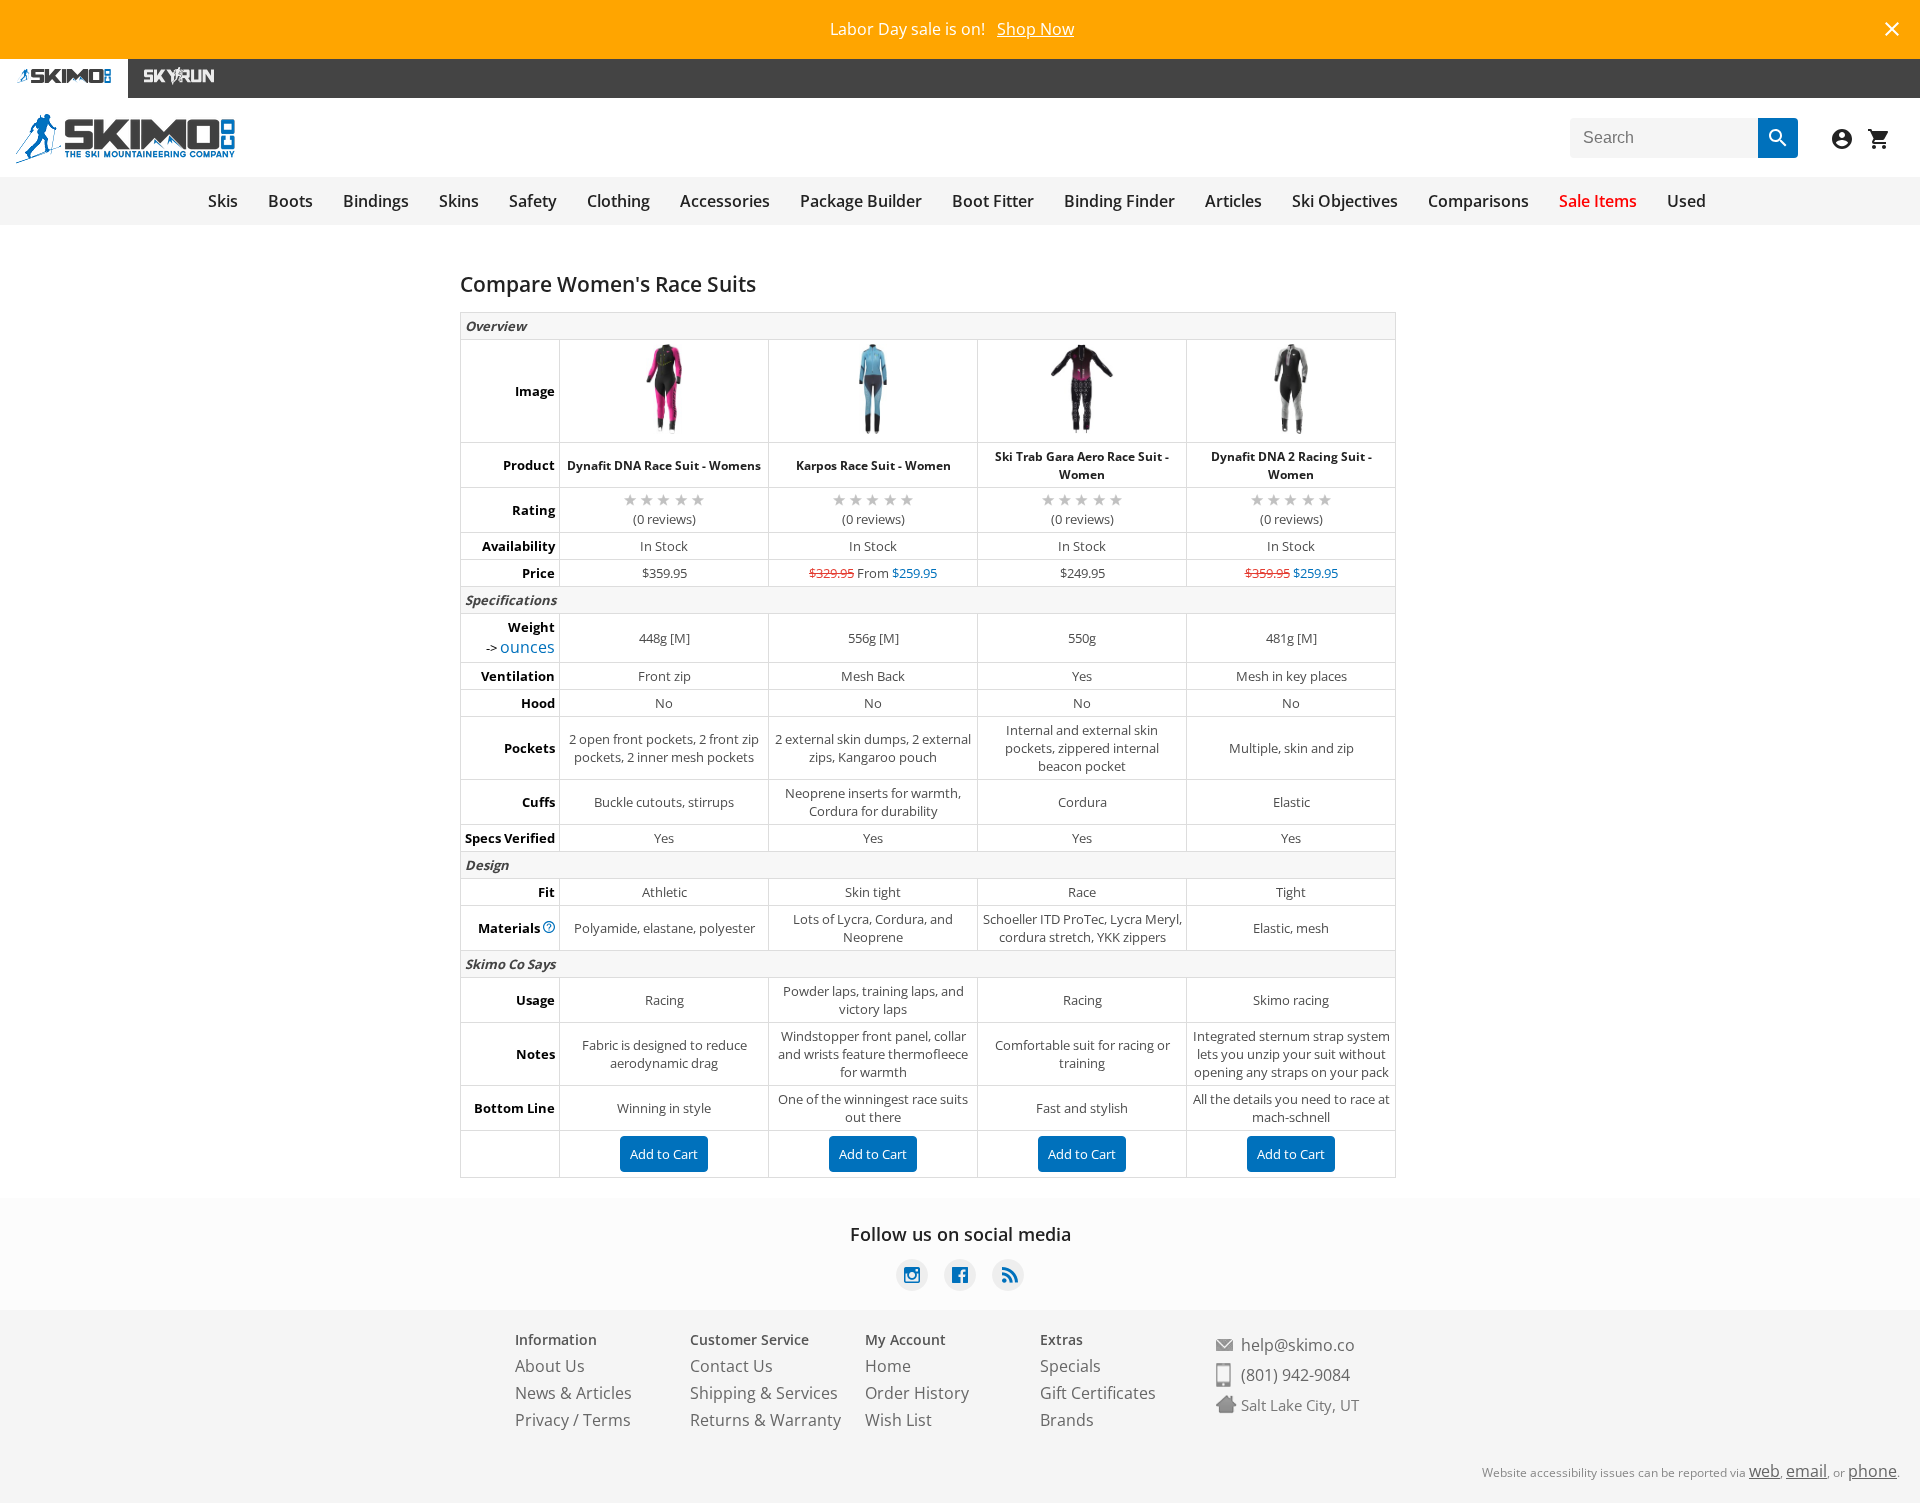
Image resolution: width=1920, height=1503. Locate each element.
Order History (917, 1393)
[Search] (1778, 138)
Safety (533, 201)
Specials (1070, 1366)
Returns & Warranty (765, 1420)
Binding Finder (1119, 201)
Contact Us (731, 1366)
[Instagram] (912, 1277)
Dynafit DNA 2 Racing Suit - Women (1291, 465)
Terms (607, 1420)
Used (1686, 201)
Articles (1233, 201)
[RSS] (1008, 1277)
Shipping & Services (764, 1393)
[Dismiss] (1892, 26)
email (1806, 1471)
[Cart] (1886, 141)
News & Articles (573, 1393)
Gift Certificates (1098, 1393)
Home (888, 1366)
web (1764, 1471)
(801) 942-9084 (1295, 1375)
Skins (459, 201)
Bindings (376, 201)
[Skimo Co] (125, 158)
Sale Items (1598, 201)
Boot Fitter (993, 201)
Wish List (898, 1420)
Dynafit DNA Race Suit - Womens (664, 465)
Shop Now (1035, 29)
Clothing (618, 201)
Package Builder (861, 201)
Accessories (725, 201)
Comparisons (1478, 201)
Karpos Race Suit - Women (873, 465)
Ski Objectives (1345, 201)
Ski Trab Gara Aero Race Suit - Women (1082, 465)
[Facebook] (960, 1277)
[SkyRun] (179, 78)
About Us (550, 1366)
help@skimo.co (1298, 1345)
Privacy (542, 1420)
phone (1872, 1471)
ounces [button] (527, 647)
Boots (290, 201)
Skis (223, 201)
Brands (1067, 1420)
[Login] (1850, 141)
